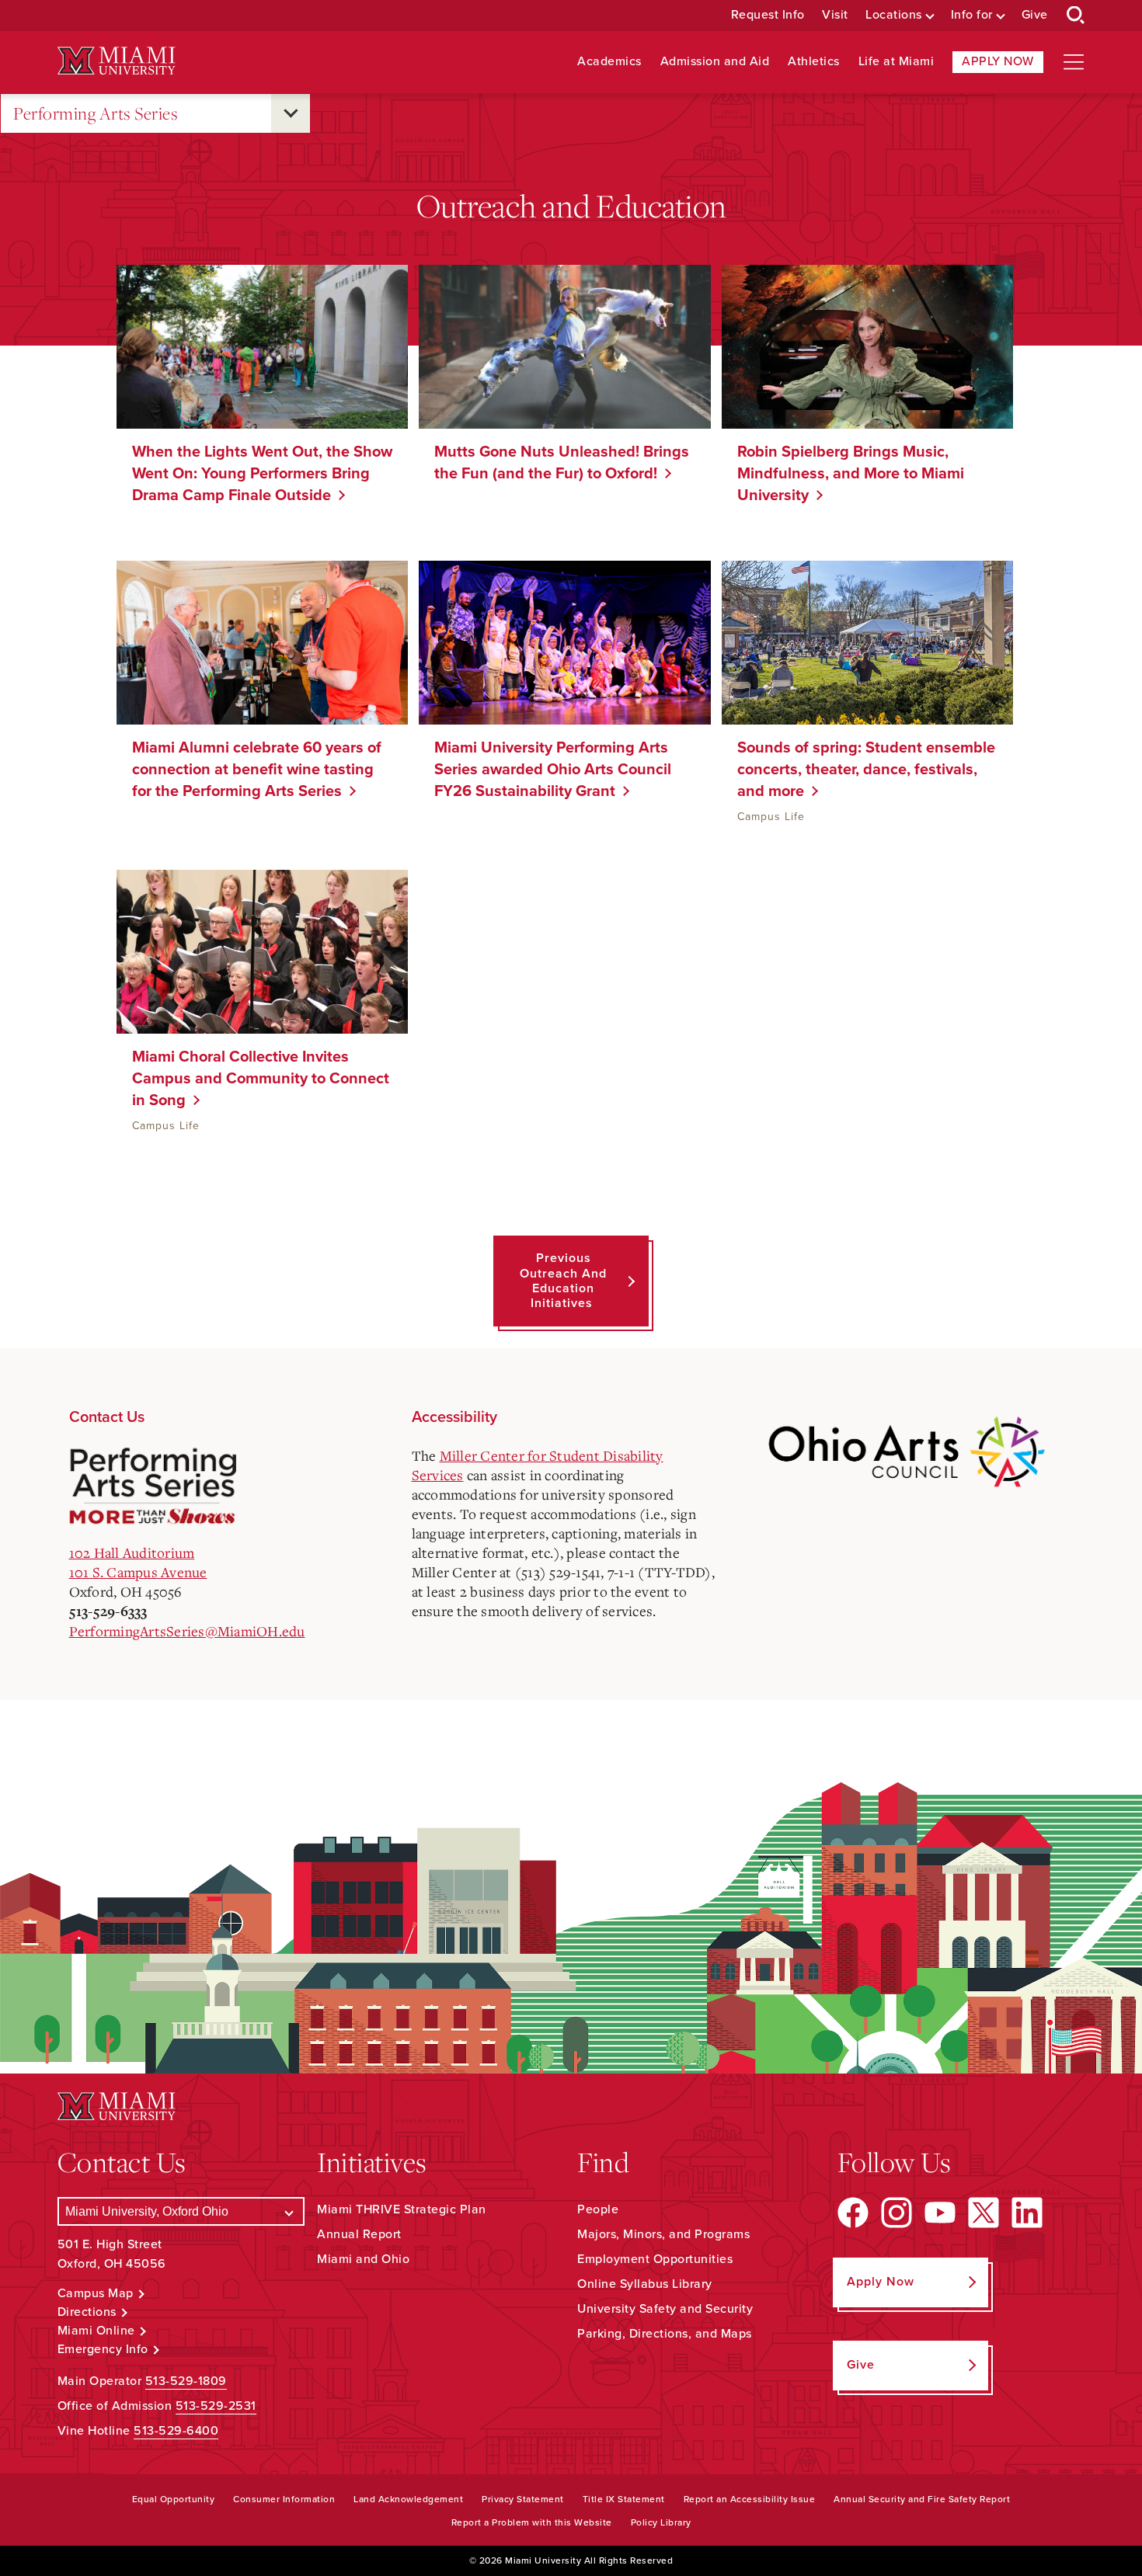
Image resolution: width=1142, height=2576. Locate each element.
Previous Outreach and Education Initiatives (563, 1281)
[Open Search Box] (1076, 16)
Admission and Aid (715, 62)
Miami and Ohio (363, 2259)
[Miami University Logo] (117, 61)
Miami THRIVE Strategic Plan (402, 2209)
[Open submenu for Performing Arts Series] (291, 113)
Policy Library (661, 2522)
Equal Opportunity (174, 2499)
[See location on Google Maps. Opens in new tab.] (221, 1487)
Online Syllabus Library (645, 2284)
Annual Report (359, 2234)
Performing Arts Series (96, 113)
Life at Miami (897, 62)
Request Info (768, 15)
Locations (894, 15)
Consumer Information (284, 2499)
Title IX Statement (624, 2499)
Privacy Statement (523, 2499)
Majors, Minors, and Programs (663, 2234)
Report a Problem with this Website (532, 2522)
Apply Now (998, 61)
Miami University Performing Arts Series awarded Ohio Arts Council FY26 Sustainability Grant (553, 770)
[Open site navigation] (1074, 62)
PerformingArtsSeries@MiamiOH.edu (187, 1631)
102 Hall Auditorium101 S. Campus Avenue (138, 1562)
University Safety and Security (665, 2309)
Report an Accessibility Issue (750, 2499)
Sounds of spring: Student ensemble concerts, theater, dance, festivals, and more (866, 770)
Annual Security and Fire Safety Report (922, 2499)
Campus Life (771, 817)
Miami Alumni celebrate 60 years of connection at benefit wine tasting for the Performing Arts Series (257, 770)
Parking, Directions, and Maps (665, 2334)
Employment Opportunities (655, 2259)
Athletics (814, 62)
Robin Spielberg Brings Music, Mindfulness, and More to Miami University (851, 474)
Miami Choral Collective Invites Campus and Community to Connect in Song (261, 1079)
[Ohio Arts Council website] (906, 1450)
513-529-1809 (186, 2381)
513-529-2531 (216, 2406)
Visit (835, 15)
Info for (972, 15)
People (598, 2209)
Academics (609, 62)
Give (1035, 15)
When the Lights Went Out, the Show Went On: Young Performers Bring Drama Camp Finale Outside (262, 474)
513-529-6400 (176, 2431)
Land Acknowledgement (408, 2499)
